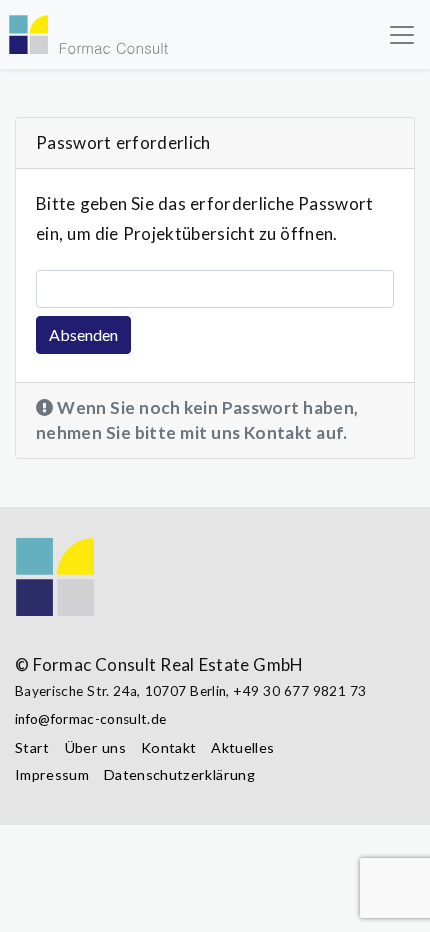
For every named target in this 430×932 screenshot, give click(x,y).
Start (32, 747)
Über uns (95, 747)
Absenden (83, 334)
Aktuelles (242, 747)
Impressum (52, 774)
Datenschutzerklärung (179, 774)
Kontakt (168, 747)
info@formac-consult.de (90, 719)
